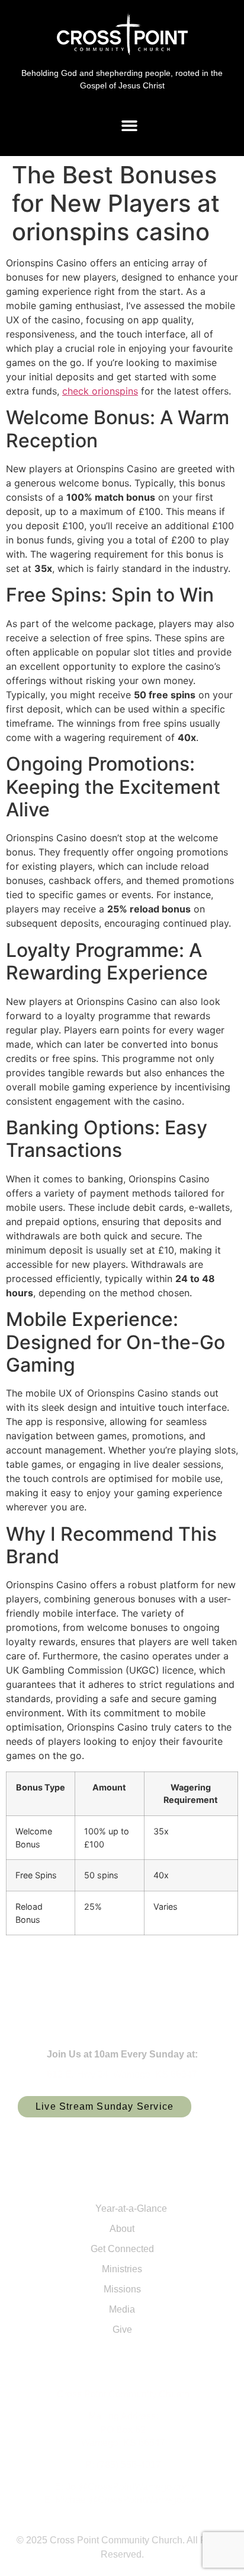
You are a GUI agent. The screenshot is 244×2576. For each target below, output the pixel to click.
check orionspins (100, 391)
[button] (130, 125)
